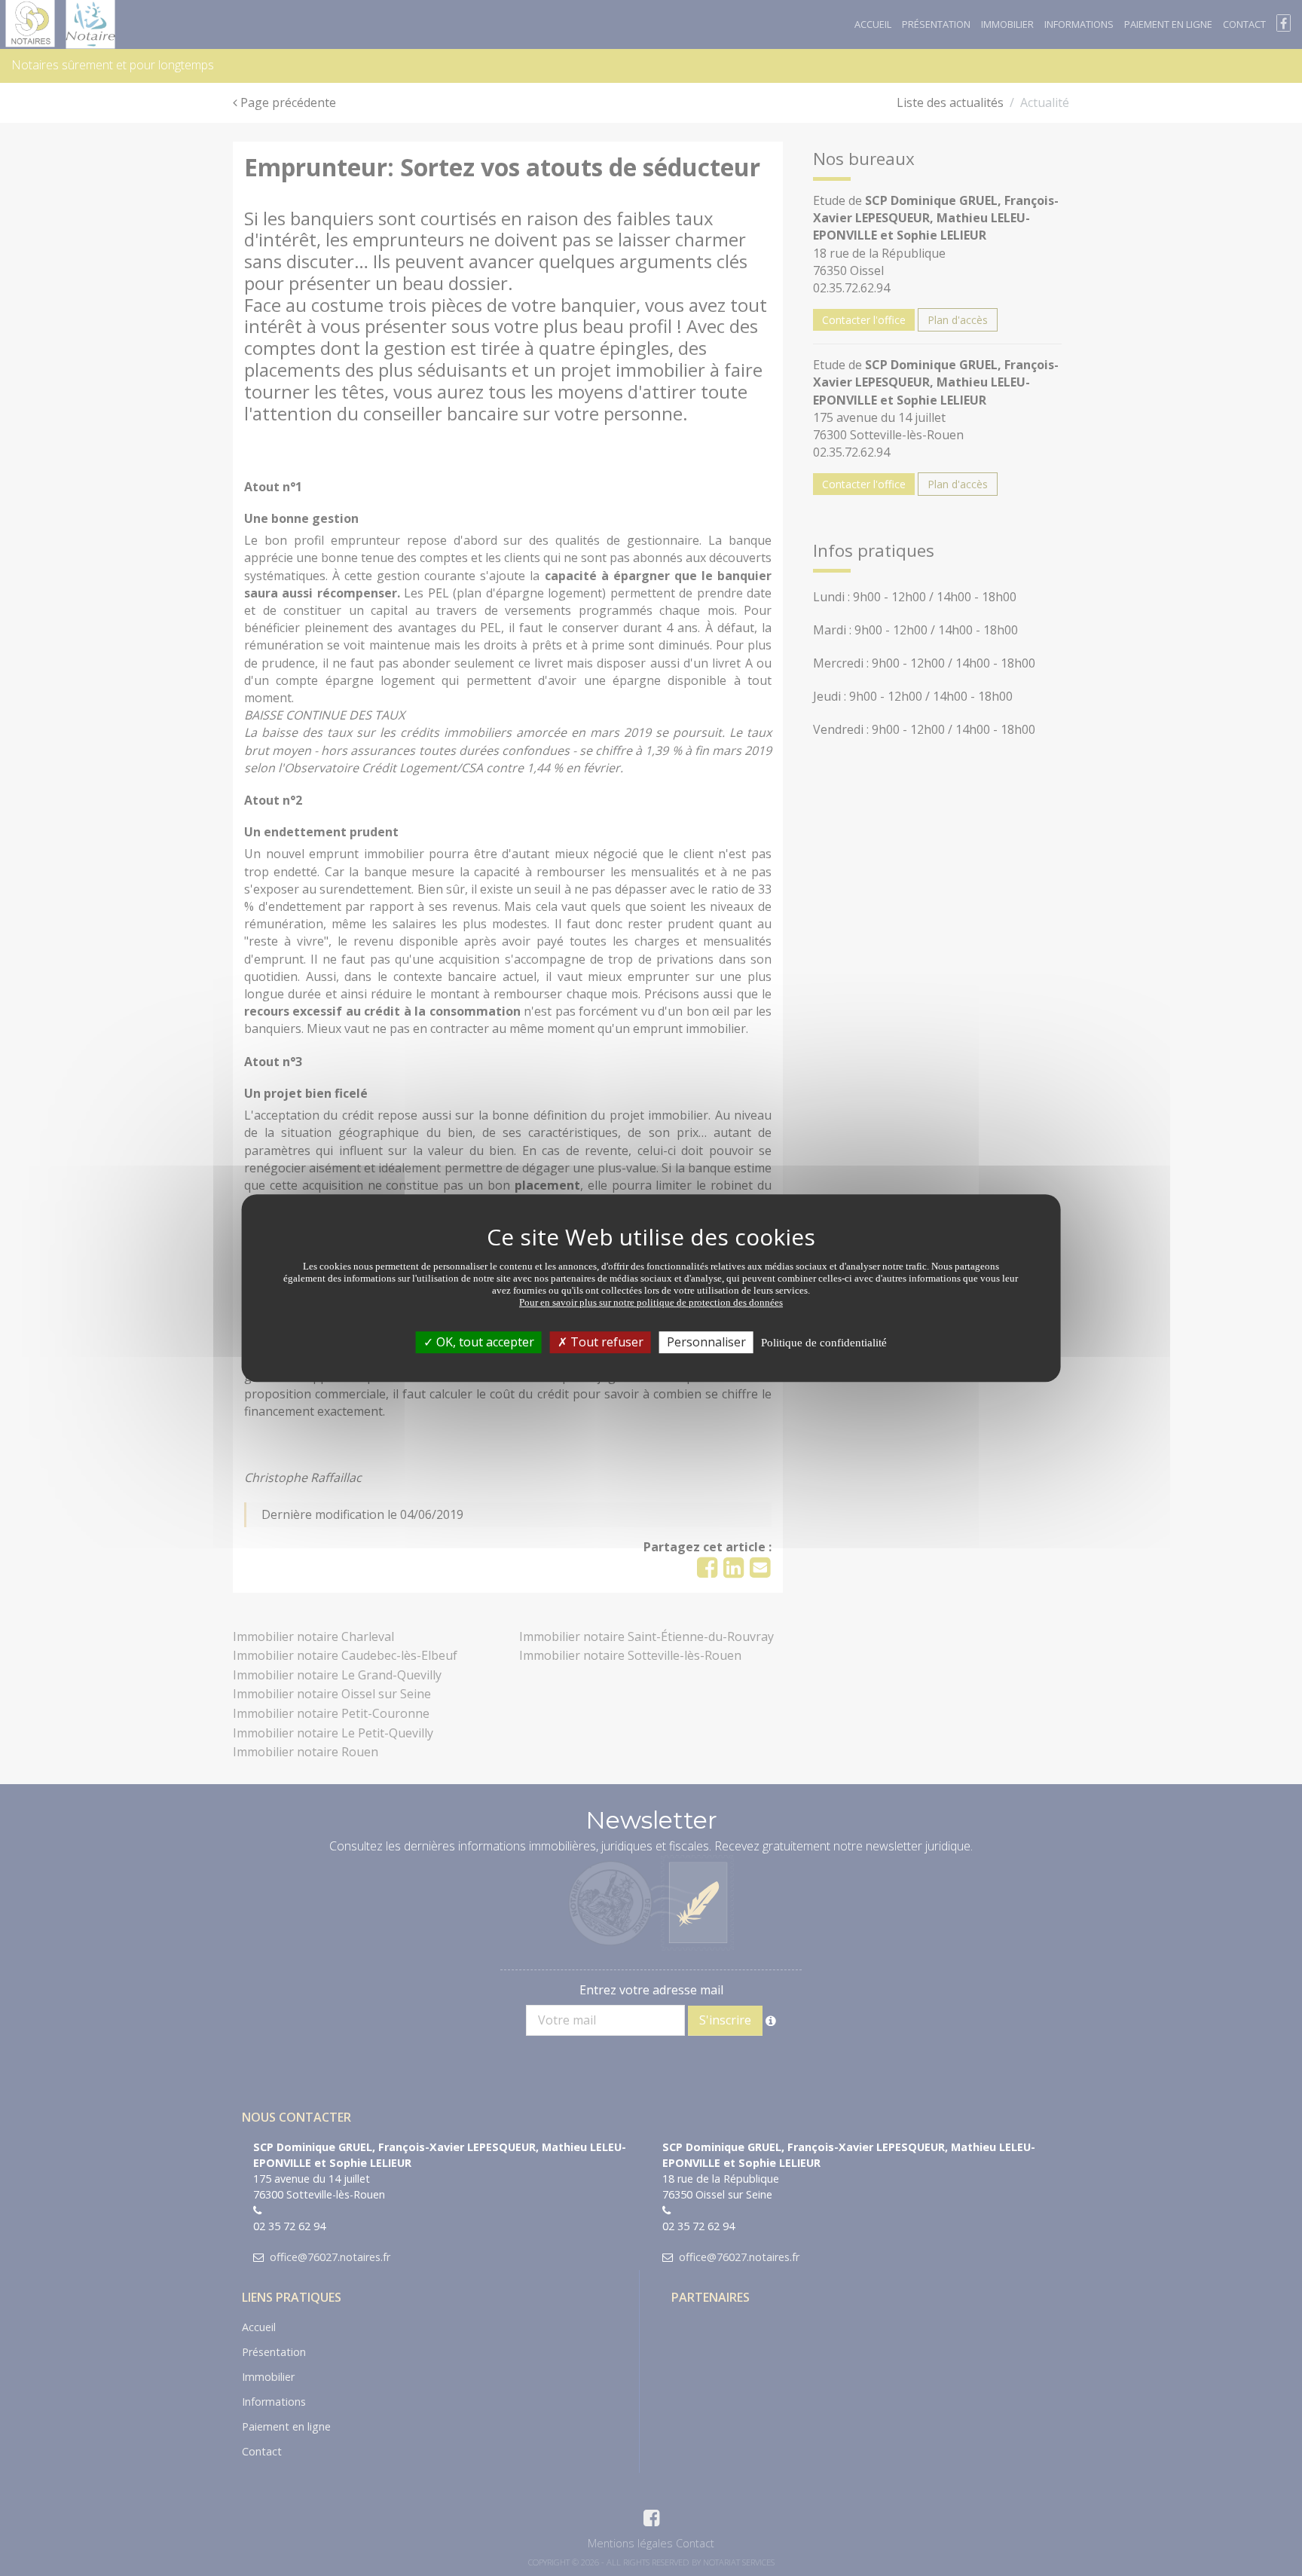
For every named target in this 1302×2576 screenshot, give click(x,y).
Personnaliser (706, 1342)
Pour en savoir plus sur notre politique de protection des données (651, 1302)
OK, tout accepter (484, 1342)
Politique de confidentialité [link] (824, 1343)
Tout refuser (605, 1342)
